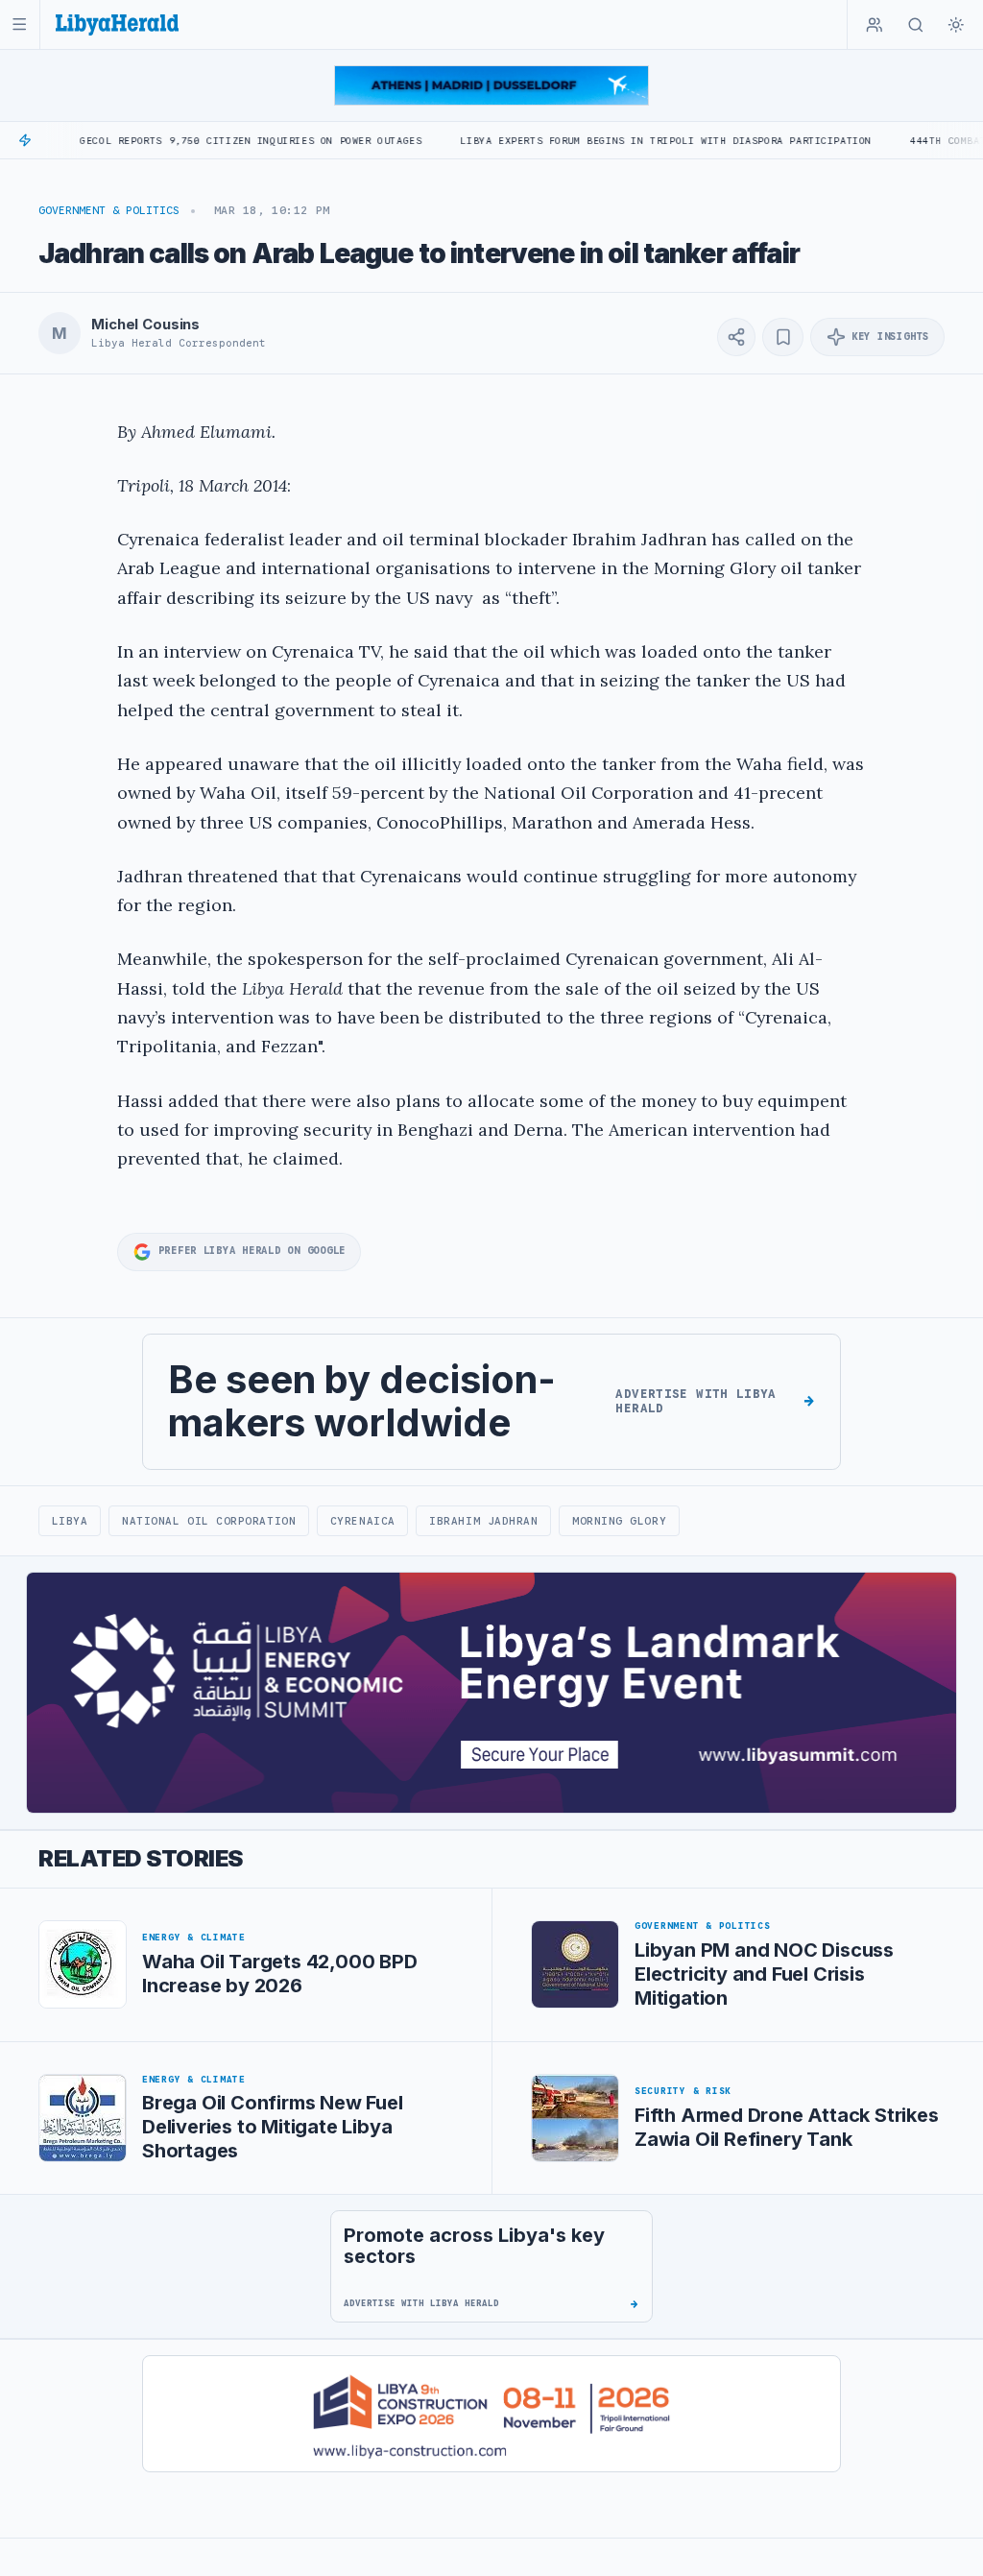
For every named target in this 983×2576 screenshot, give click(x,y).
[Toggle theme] (956, 25)
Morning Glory (619, 1521)
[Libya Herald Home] (117, 24)
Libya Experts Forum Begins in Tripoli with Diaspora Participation (606, 141)
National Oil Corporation (209, 1521)
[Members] (875, 25)
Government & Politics (109, 210)
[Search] (916, 25)
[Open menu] (20, 24)
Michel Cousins (145, 325)
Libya (70, 1521)
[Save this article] (783, 337)
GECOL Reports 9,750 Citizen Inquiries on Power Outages (191, 141)
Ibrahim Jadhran (483, 1521)
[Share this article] (736, 337)
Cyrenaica (363, 1521)
